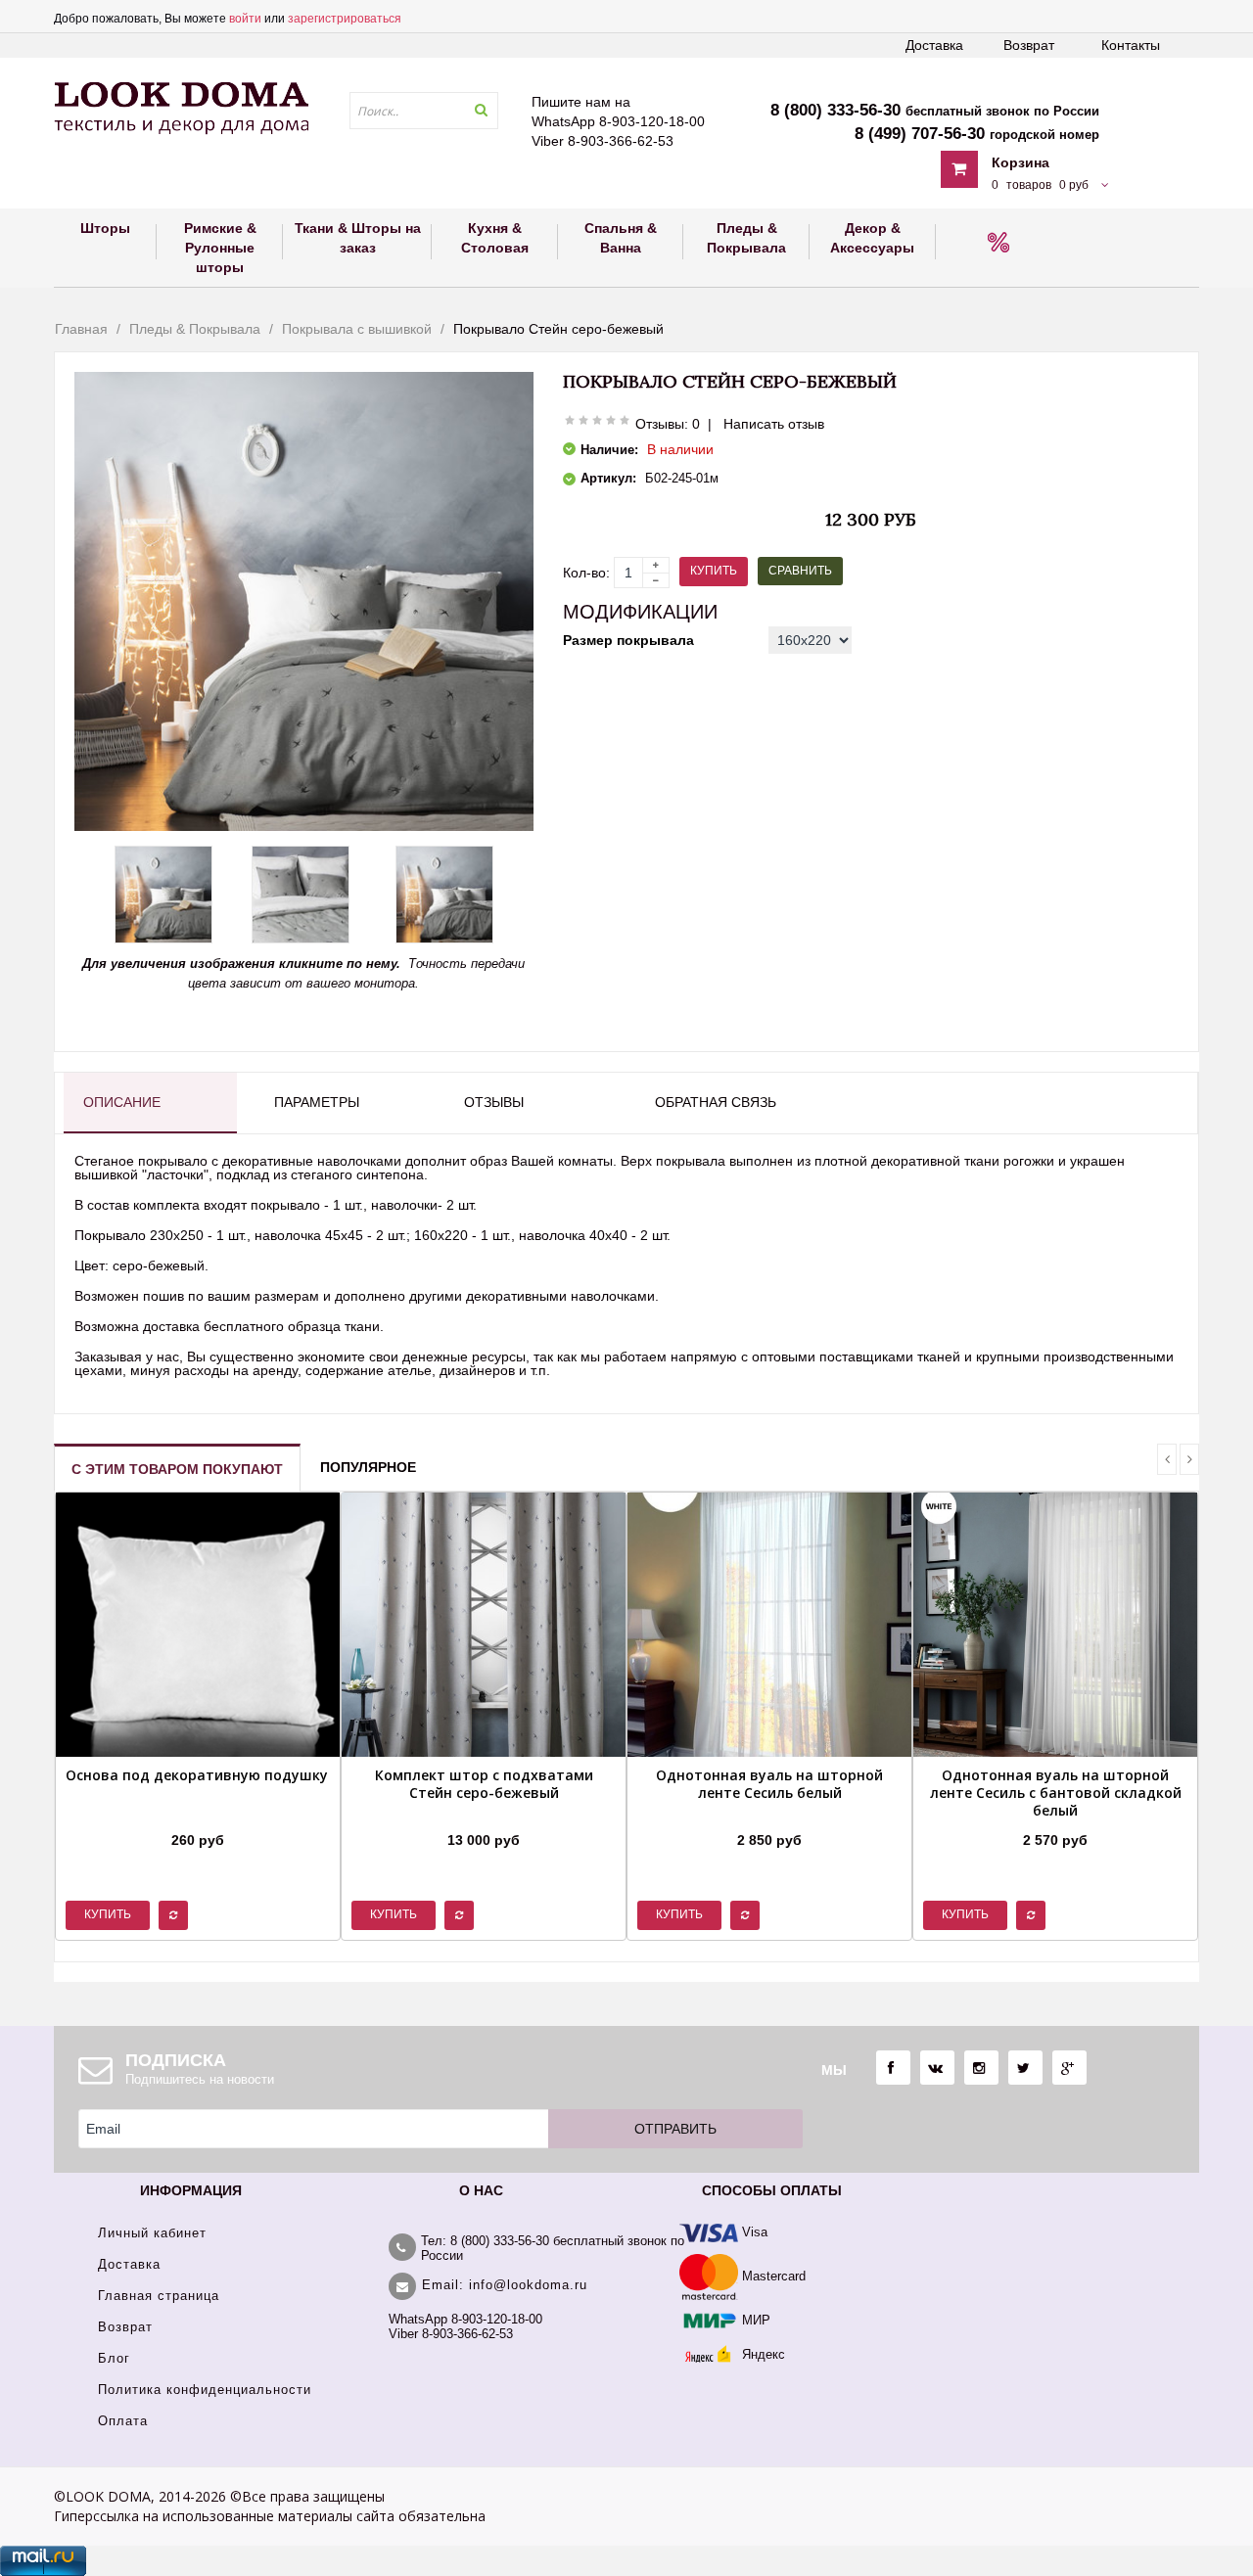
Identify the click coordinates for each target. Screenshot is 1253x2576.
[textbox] (424, 111)
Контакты (1131, 45)
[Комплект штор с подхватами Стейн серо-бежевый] (484, 1816)
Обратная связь (716, 1102)
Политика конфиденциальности (205, 2390)
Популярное (368, 1467)
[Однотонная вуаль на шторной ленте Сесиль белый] (769, 1816)
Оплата (123, 2421)
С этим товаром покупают (177, 1469)
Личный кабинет (152, 2233)
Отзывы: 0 (668, 424)
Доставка (934, 45)
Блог (114, 2358)
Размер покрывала (628, 640)
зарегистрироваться (345, 19)
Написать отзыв (774, 424)
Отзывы (494, 1102)
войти (245, 19)
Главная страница (159, 2296)
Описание (122, 1102)
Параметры (317, 1102)
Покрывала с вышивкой (357, 329)
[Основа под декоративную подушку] (197, 1816)
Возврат (1029, 45)
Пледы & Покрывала (195, 329)
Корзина (1021, 162)
